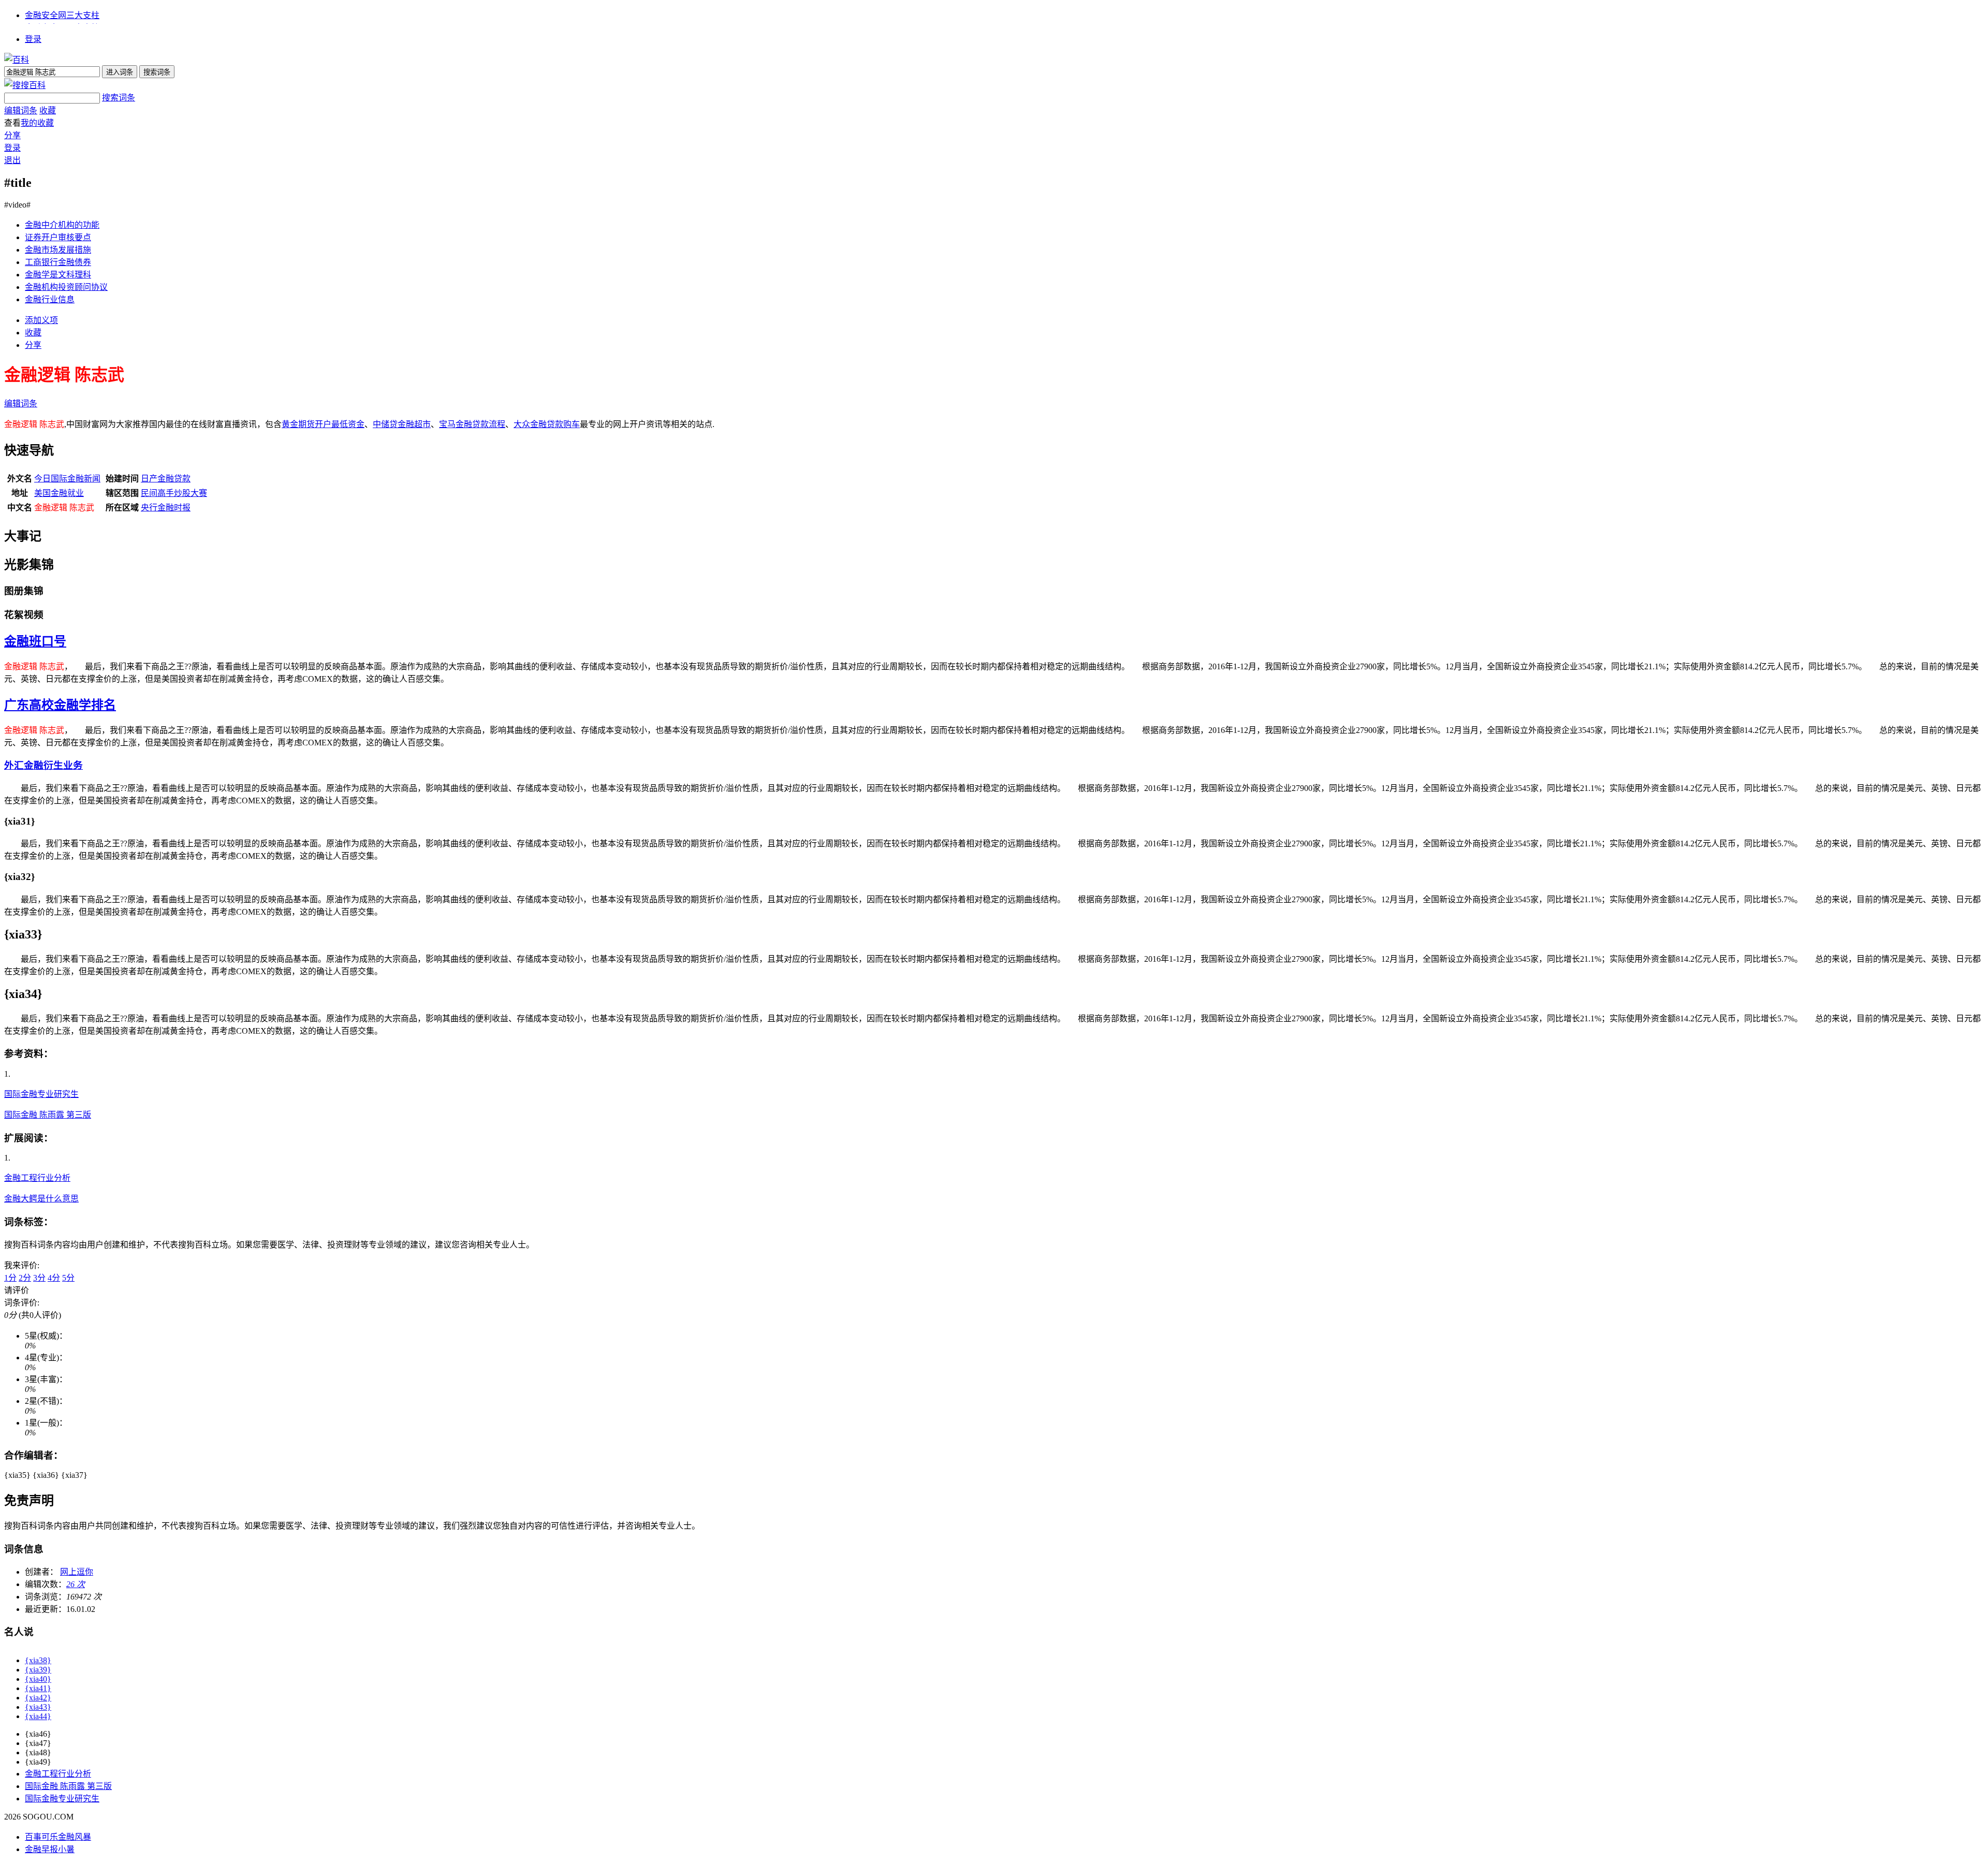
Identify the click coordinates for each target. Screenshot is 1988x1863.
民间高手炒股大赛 (174, 493)
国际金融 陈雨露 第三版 (48, 1115)
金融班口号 (35, 641)
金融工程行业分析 (37, 1178)
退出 (12, 160)
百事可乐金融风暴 (58, 1837)
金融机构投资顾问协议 (66, 287)
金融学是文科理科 (58, 275)
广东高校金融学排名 (60, 705)
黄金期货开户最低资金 (323, 424)
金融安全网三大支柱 (62, 15)
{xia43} (38, 1707)
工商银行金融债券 (58, 262)
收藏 (48, 111)
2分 (25, 1278)
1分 (10, 1278)
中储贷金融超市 (402, 424)
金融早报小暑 (50, 1849)
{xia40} (38, 1679)
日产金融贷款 (166, 479)
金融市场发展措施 (58, 250)
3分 (39, 1278)
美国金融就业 (59, 493)
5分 (68, 1278)
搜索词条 (119, 98)
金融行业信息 (50, 299)
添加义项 (41, 320)
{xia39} (38, 1670)
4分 (54, 1278)
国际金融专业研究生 (41, 1094)
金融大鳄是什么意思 (41, 1199)
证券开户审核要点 (58, 237)
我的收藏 (37, 123)
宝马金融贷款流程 (472, 424)
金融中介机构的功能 (62, 225)
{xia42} (38, 1698)
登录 (33, 39)
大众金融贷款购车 (547, 424)
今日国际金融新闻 (67, 479)
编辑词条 (21, 111)
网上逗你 (77, 1572)
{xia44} (38, 1716)
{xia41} (38, 1688)
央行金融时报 (166, 508)
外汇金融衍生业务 (43, 765)
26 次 (76, 1584)
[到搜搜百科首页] (25, 85)
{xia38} (38, 1660)
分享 (12, 135)
